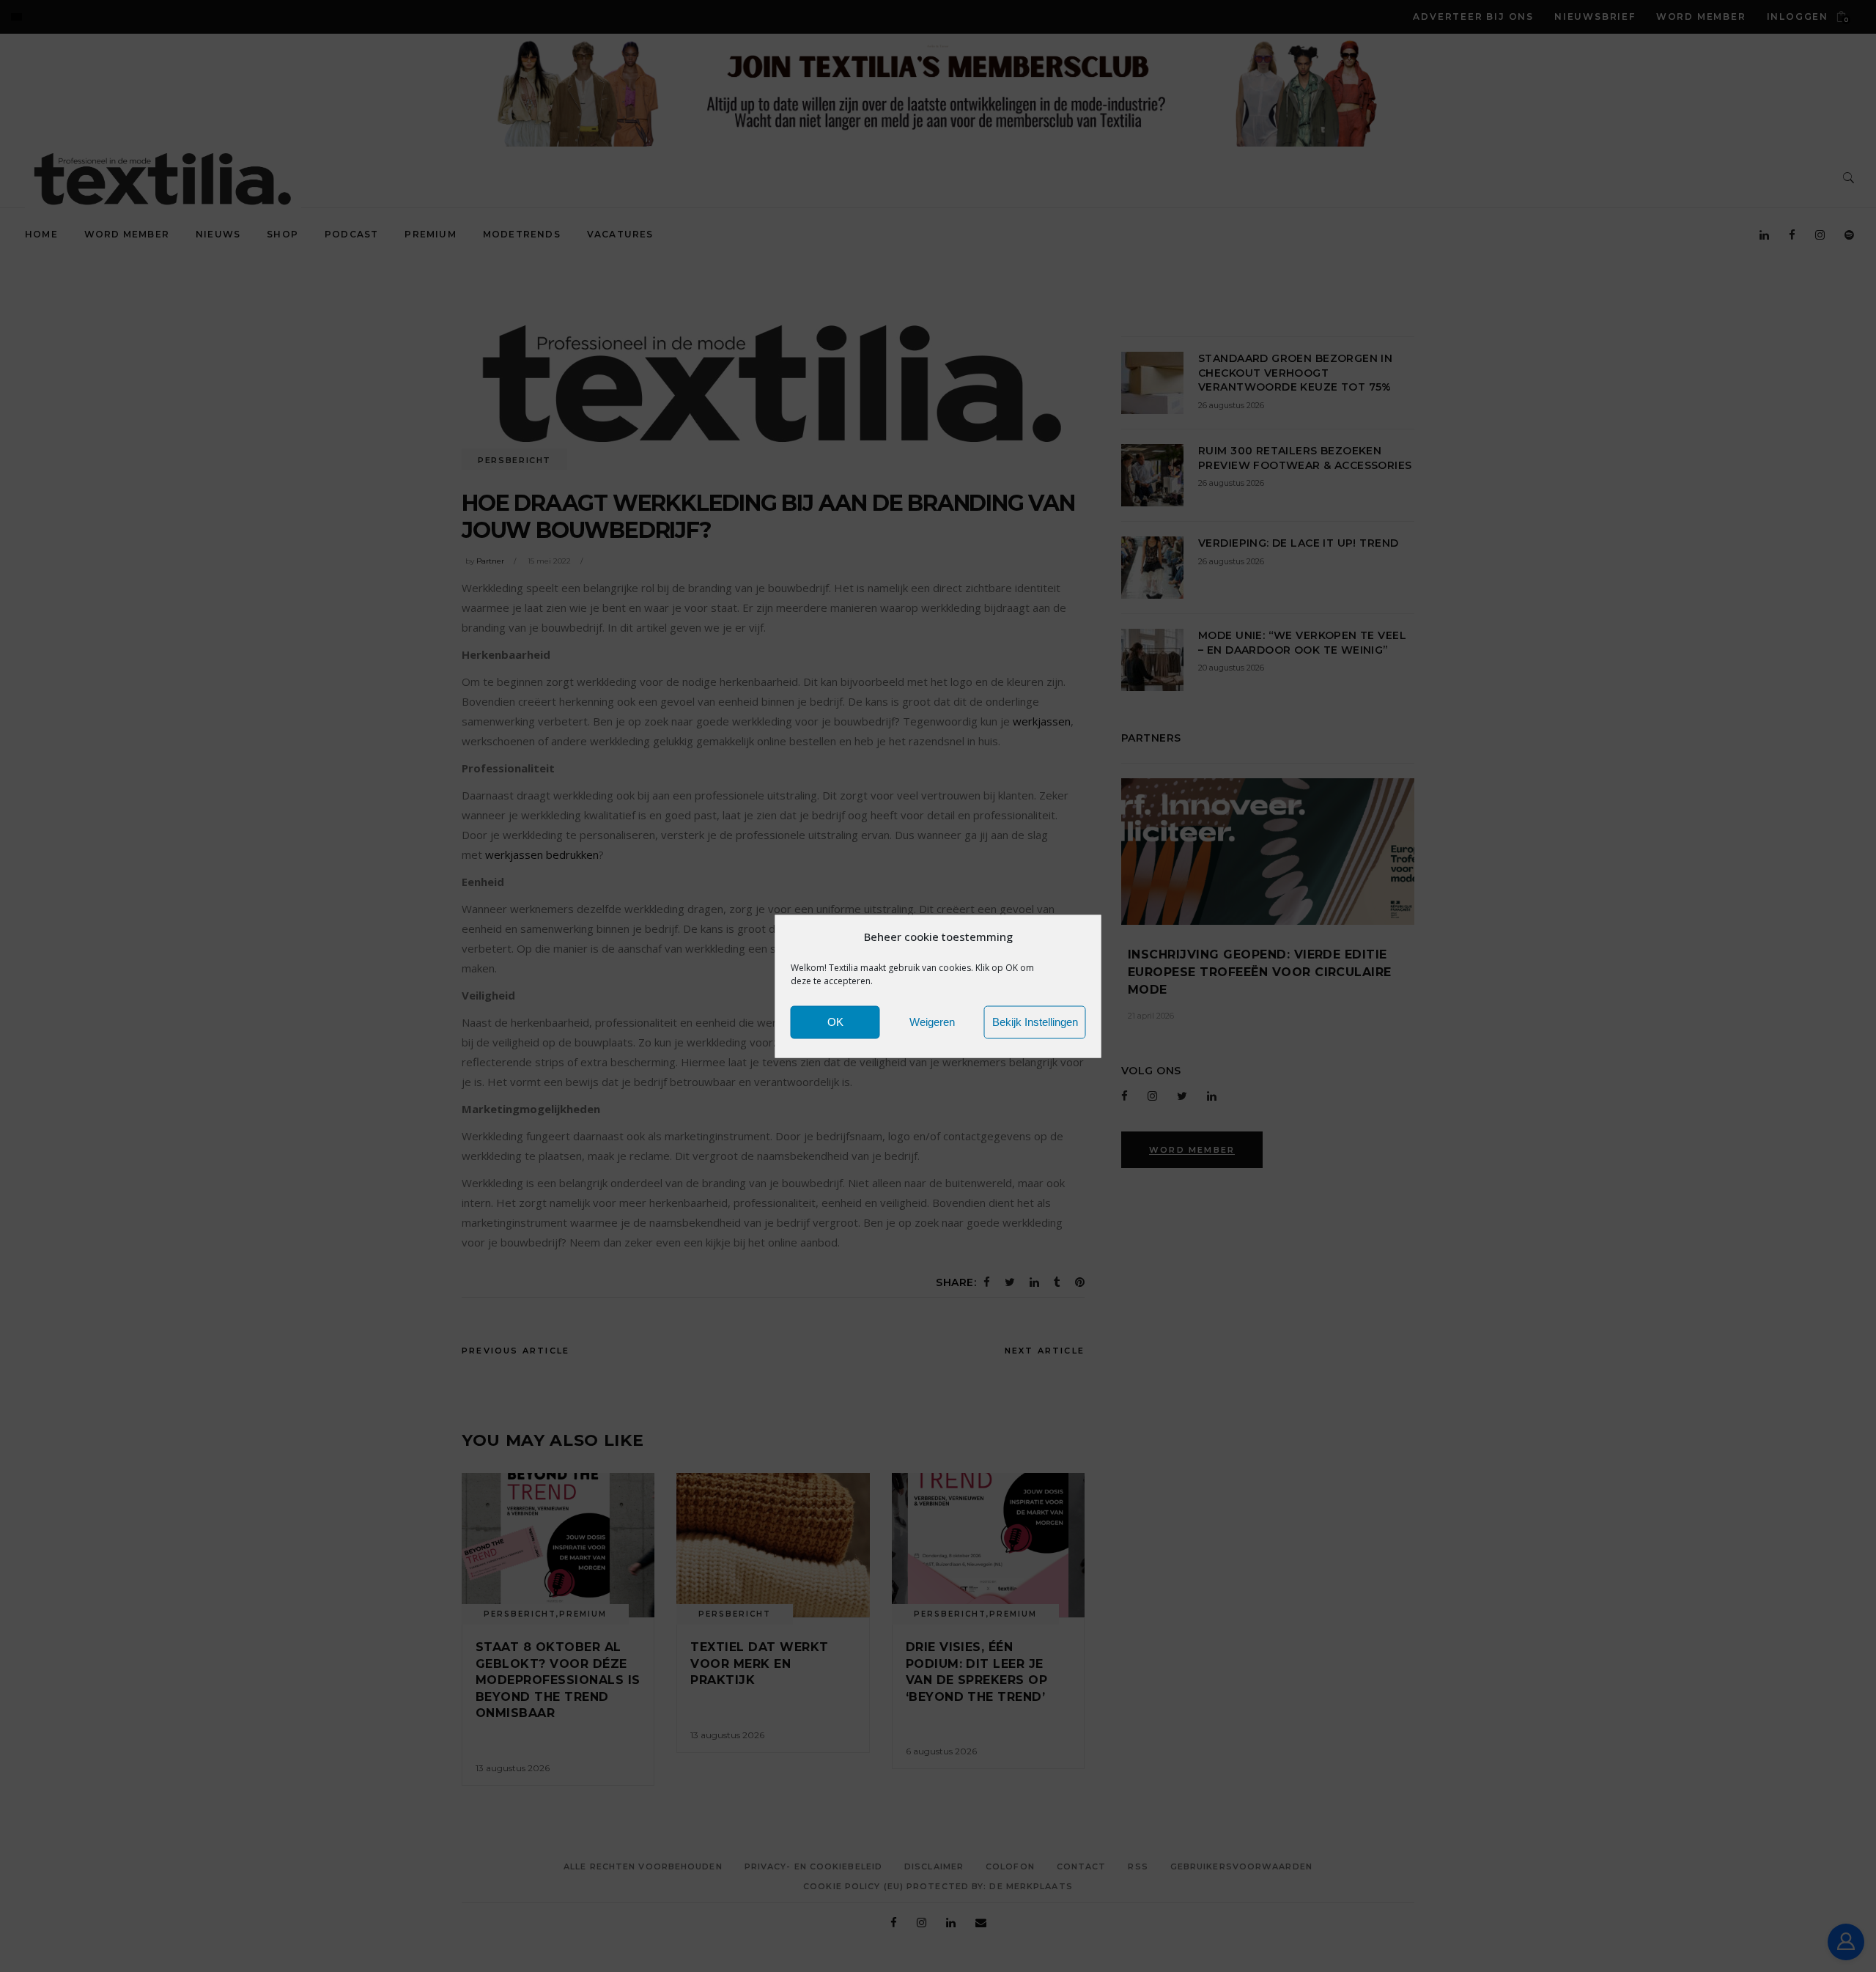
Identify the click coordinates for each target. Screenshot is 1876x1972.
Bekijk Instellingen (1035, 1022)
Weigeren (932, 1022)
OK (835, 1022)
